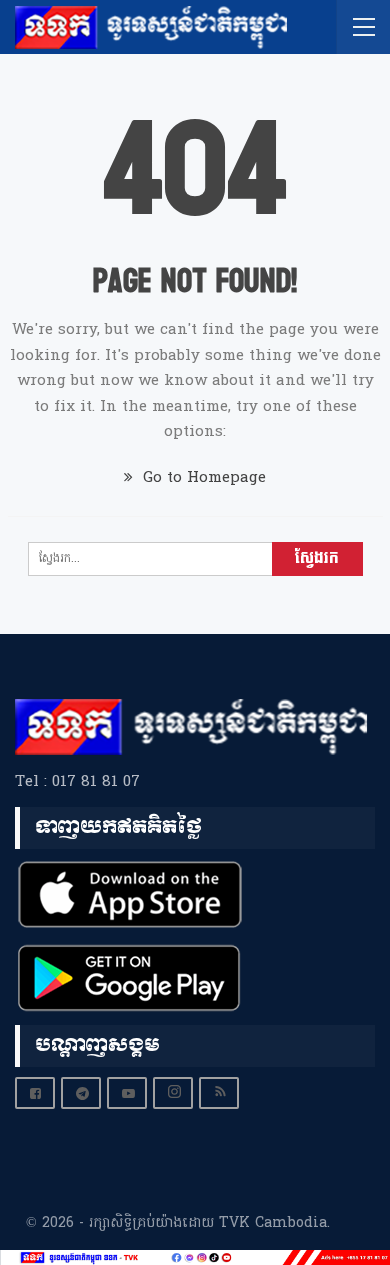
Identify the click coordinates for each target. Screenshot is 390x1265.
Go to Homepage (202, 478)
